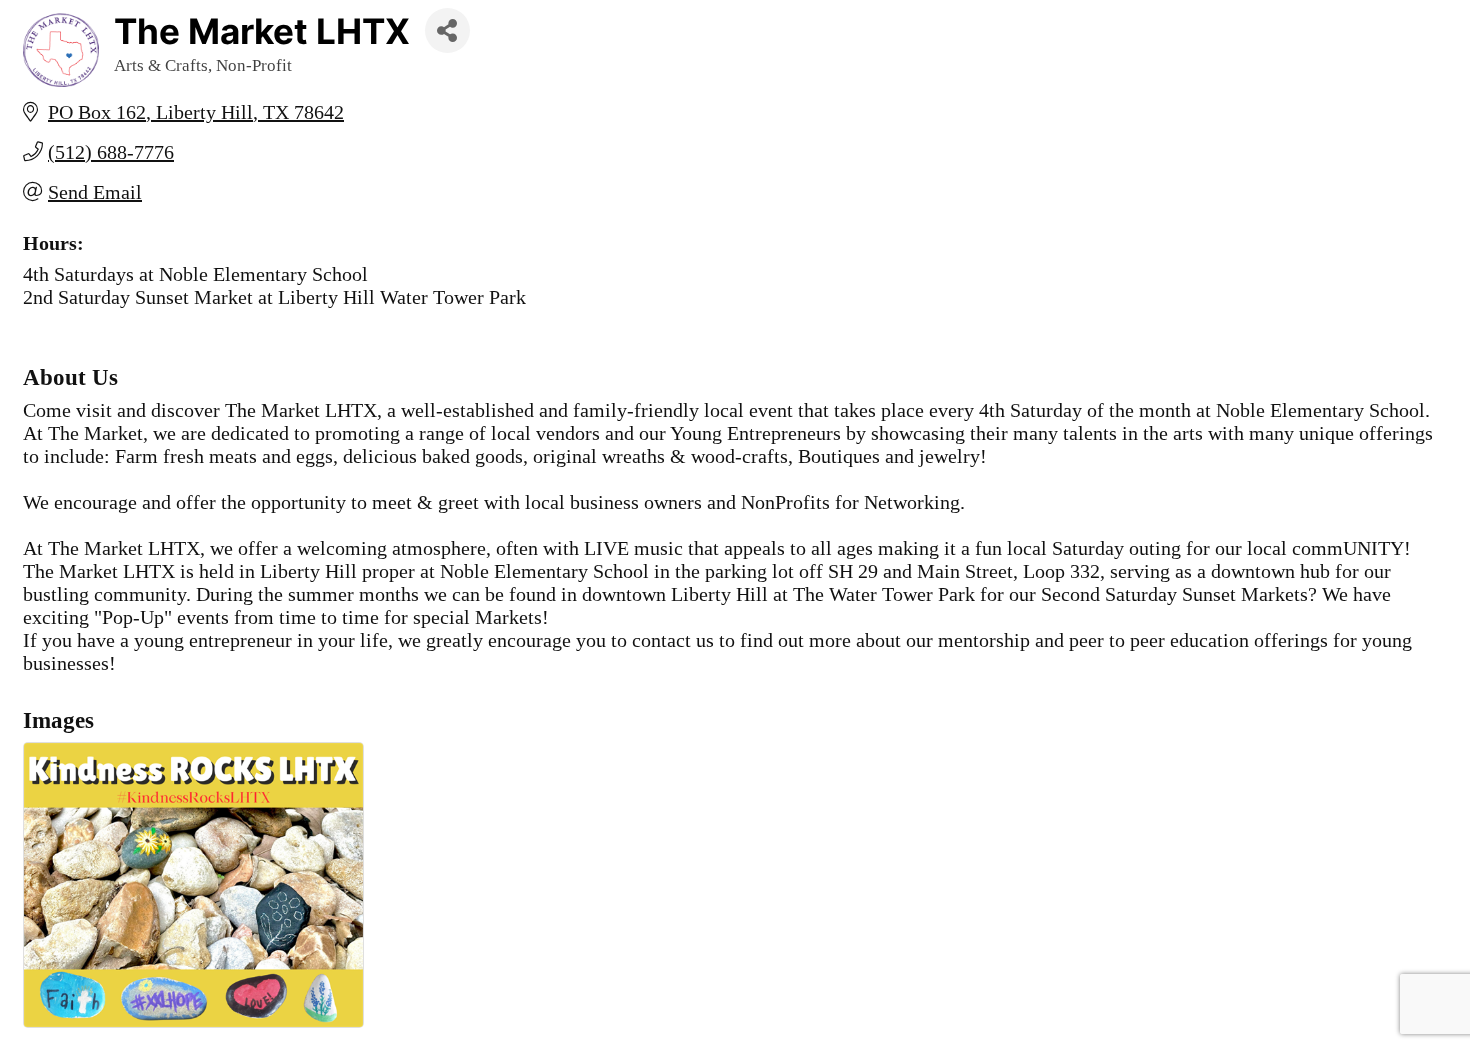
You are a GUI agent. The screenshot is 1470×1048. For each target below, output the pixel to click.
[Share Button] (447, 30)
